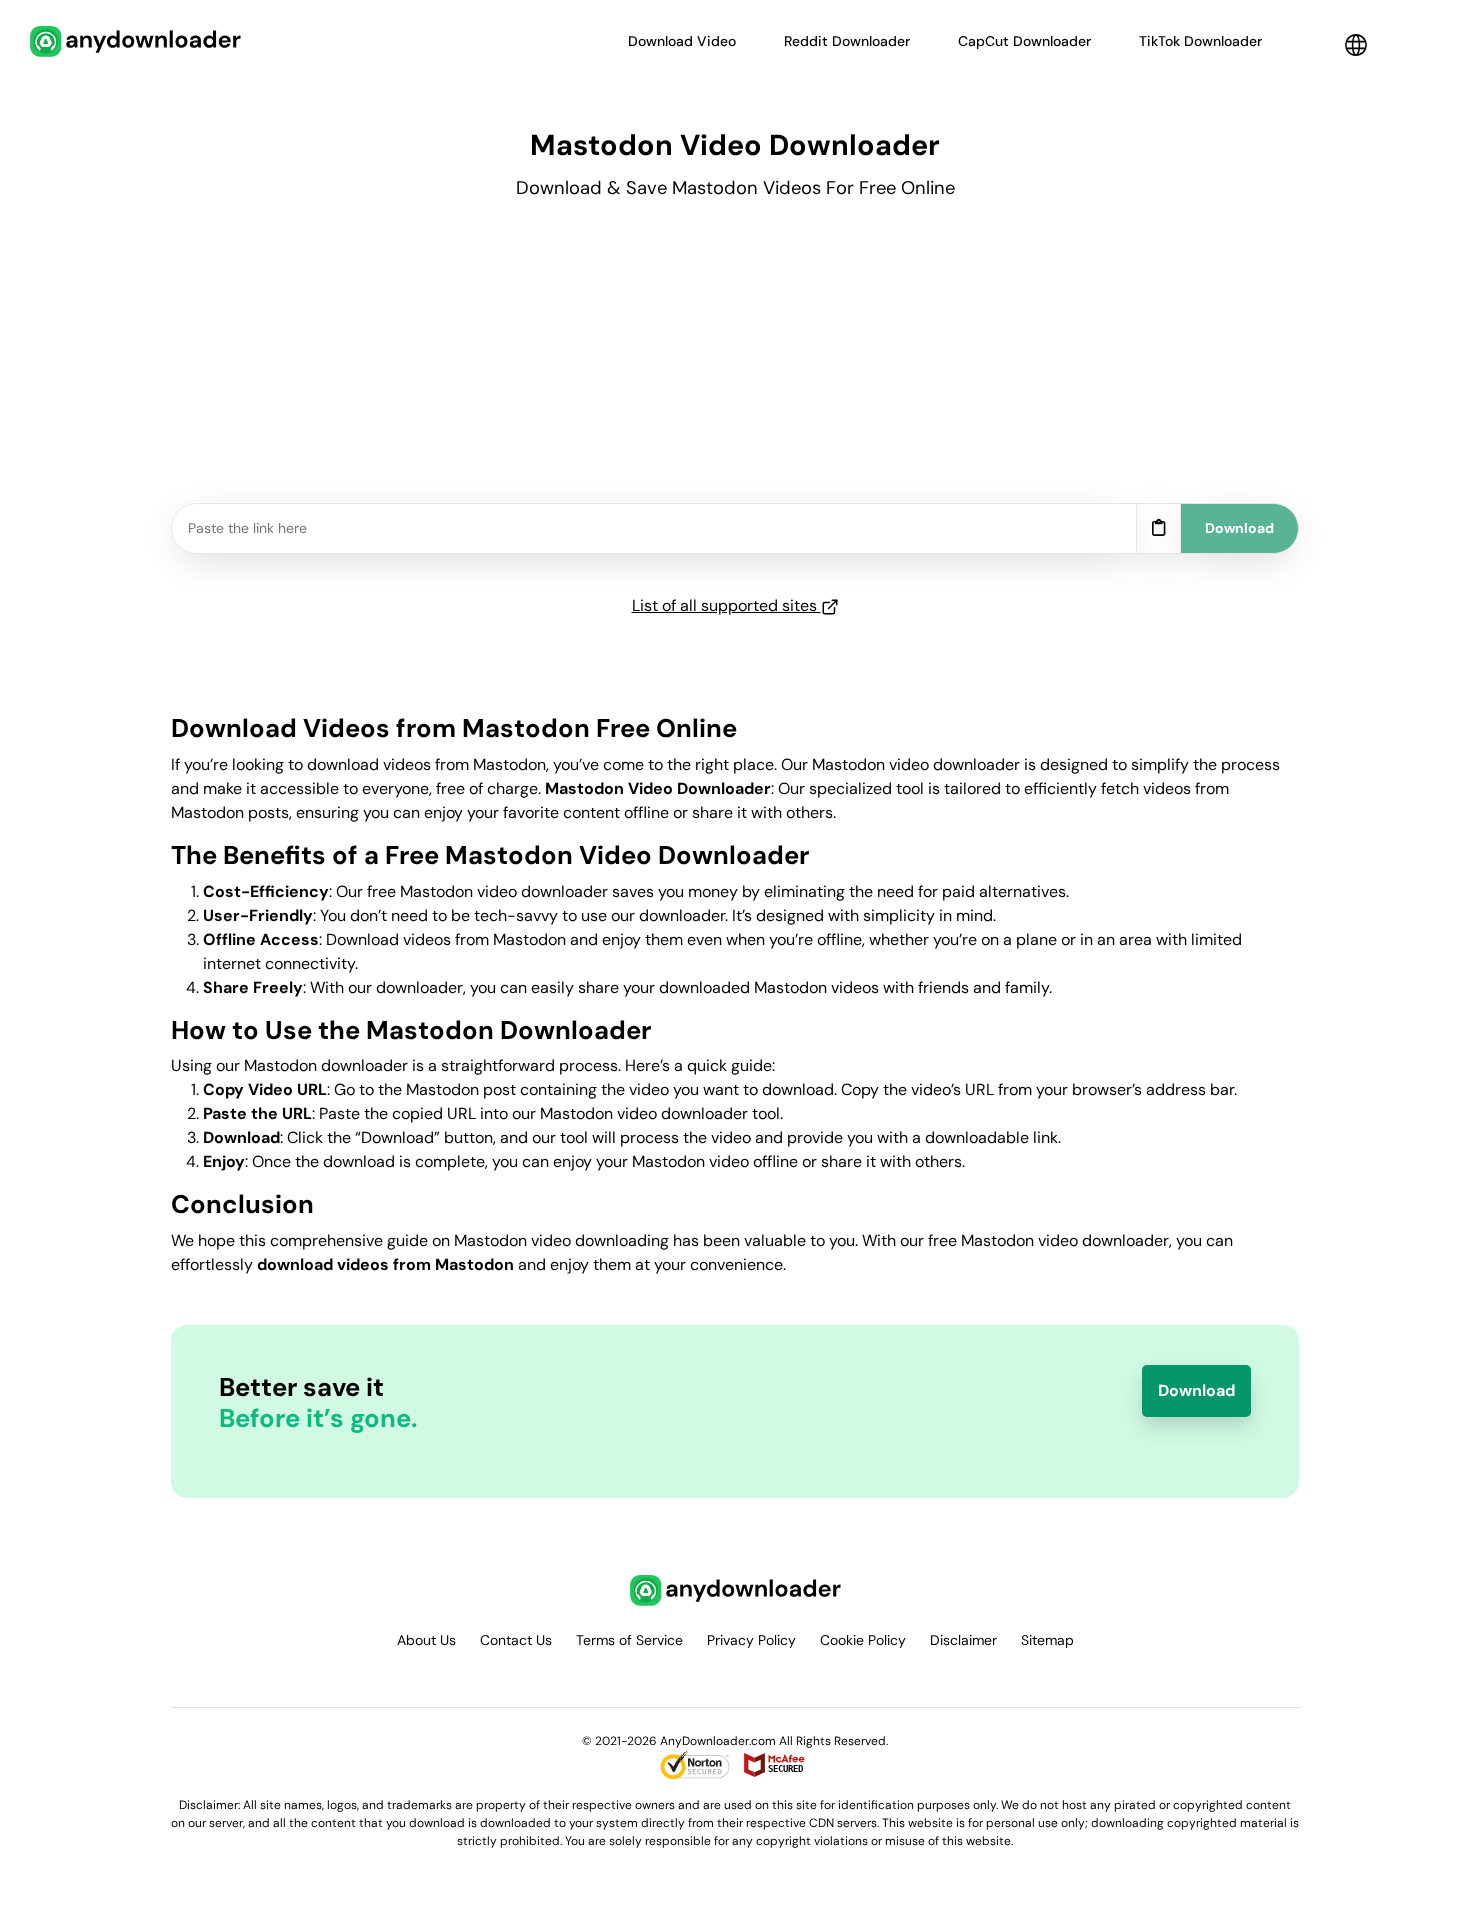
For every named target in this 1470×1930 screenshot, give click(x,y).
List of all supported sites (726, 605)
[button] (1356, 45)
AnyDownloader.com (718, 1741)
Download (1196, 1390)
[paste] (1158, 529)
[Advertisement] (735, 363)
